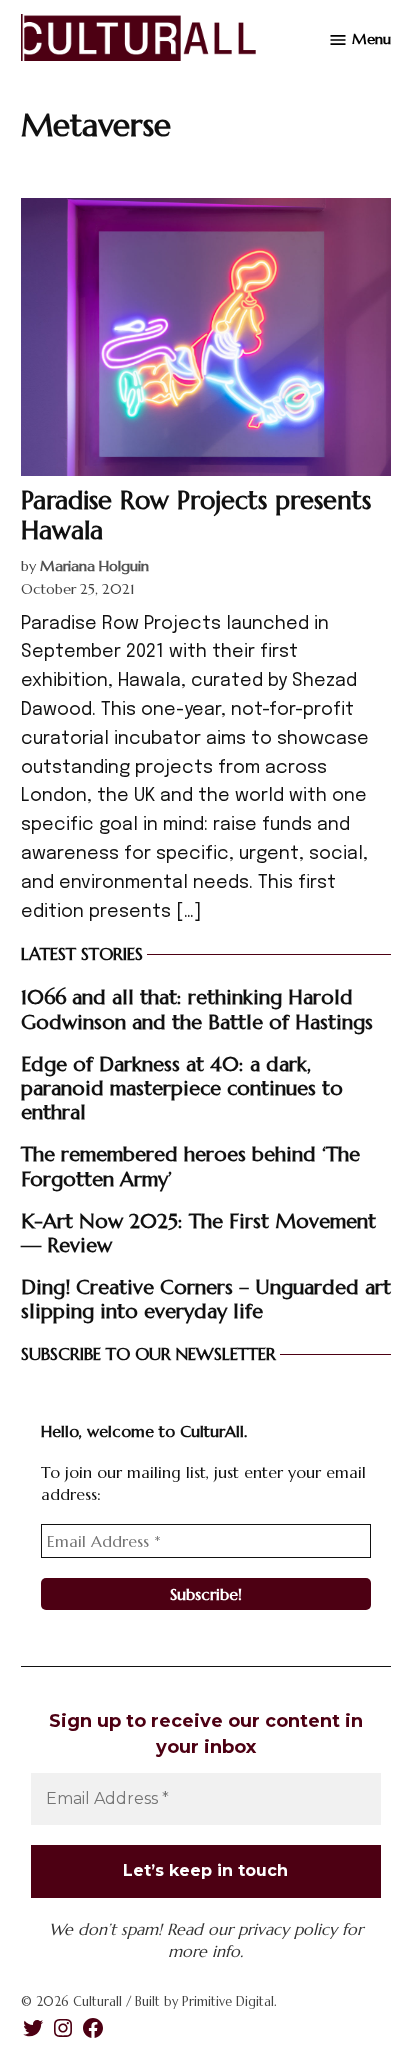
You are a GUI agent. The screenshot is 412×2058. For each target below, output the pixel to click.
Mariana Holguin (94, 566)
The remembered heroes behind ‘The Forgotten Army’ (190, 1166)
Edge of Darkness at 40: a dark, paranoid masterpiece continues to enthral (182, 1088)
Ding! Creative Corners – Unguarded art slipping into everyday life (206, 1299)
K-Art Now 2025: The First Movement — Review (198, 1233)
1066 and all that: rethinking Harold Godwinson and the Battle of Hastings (197, 1009)
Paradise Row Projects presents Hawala (196, 515)
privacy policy (287, 1929)
